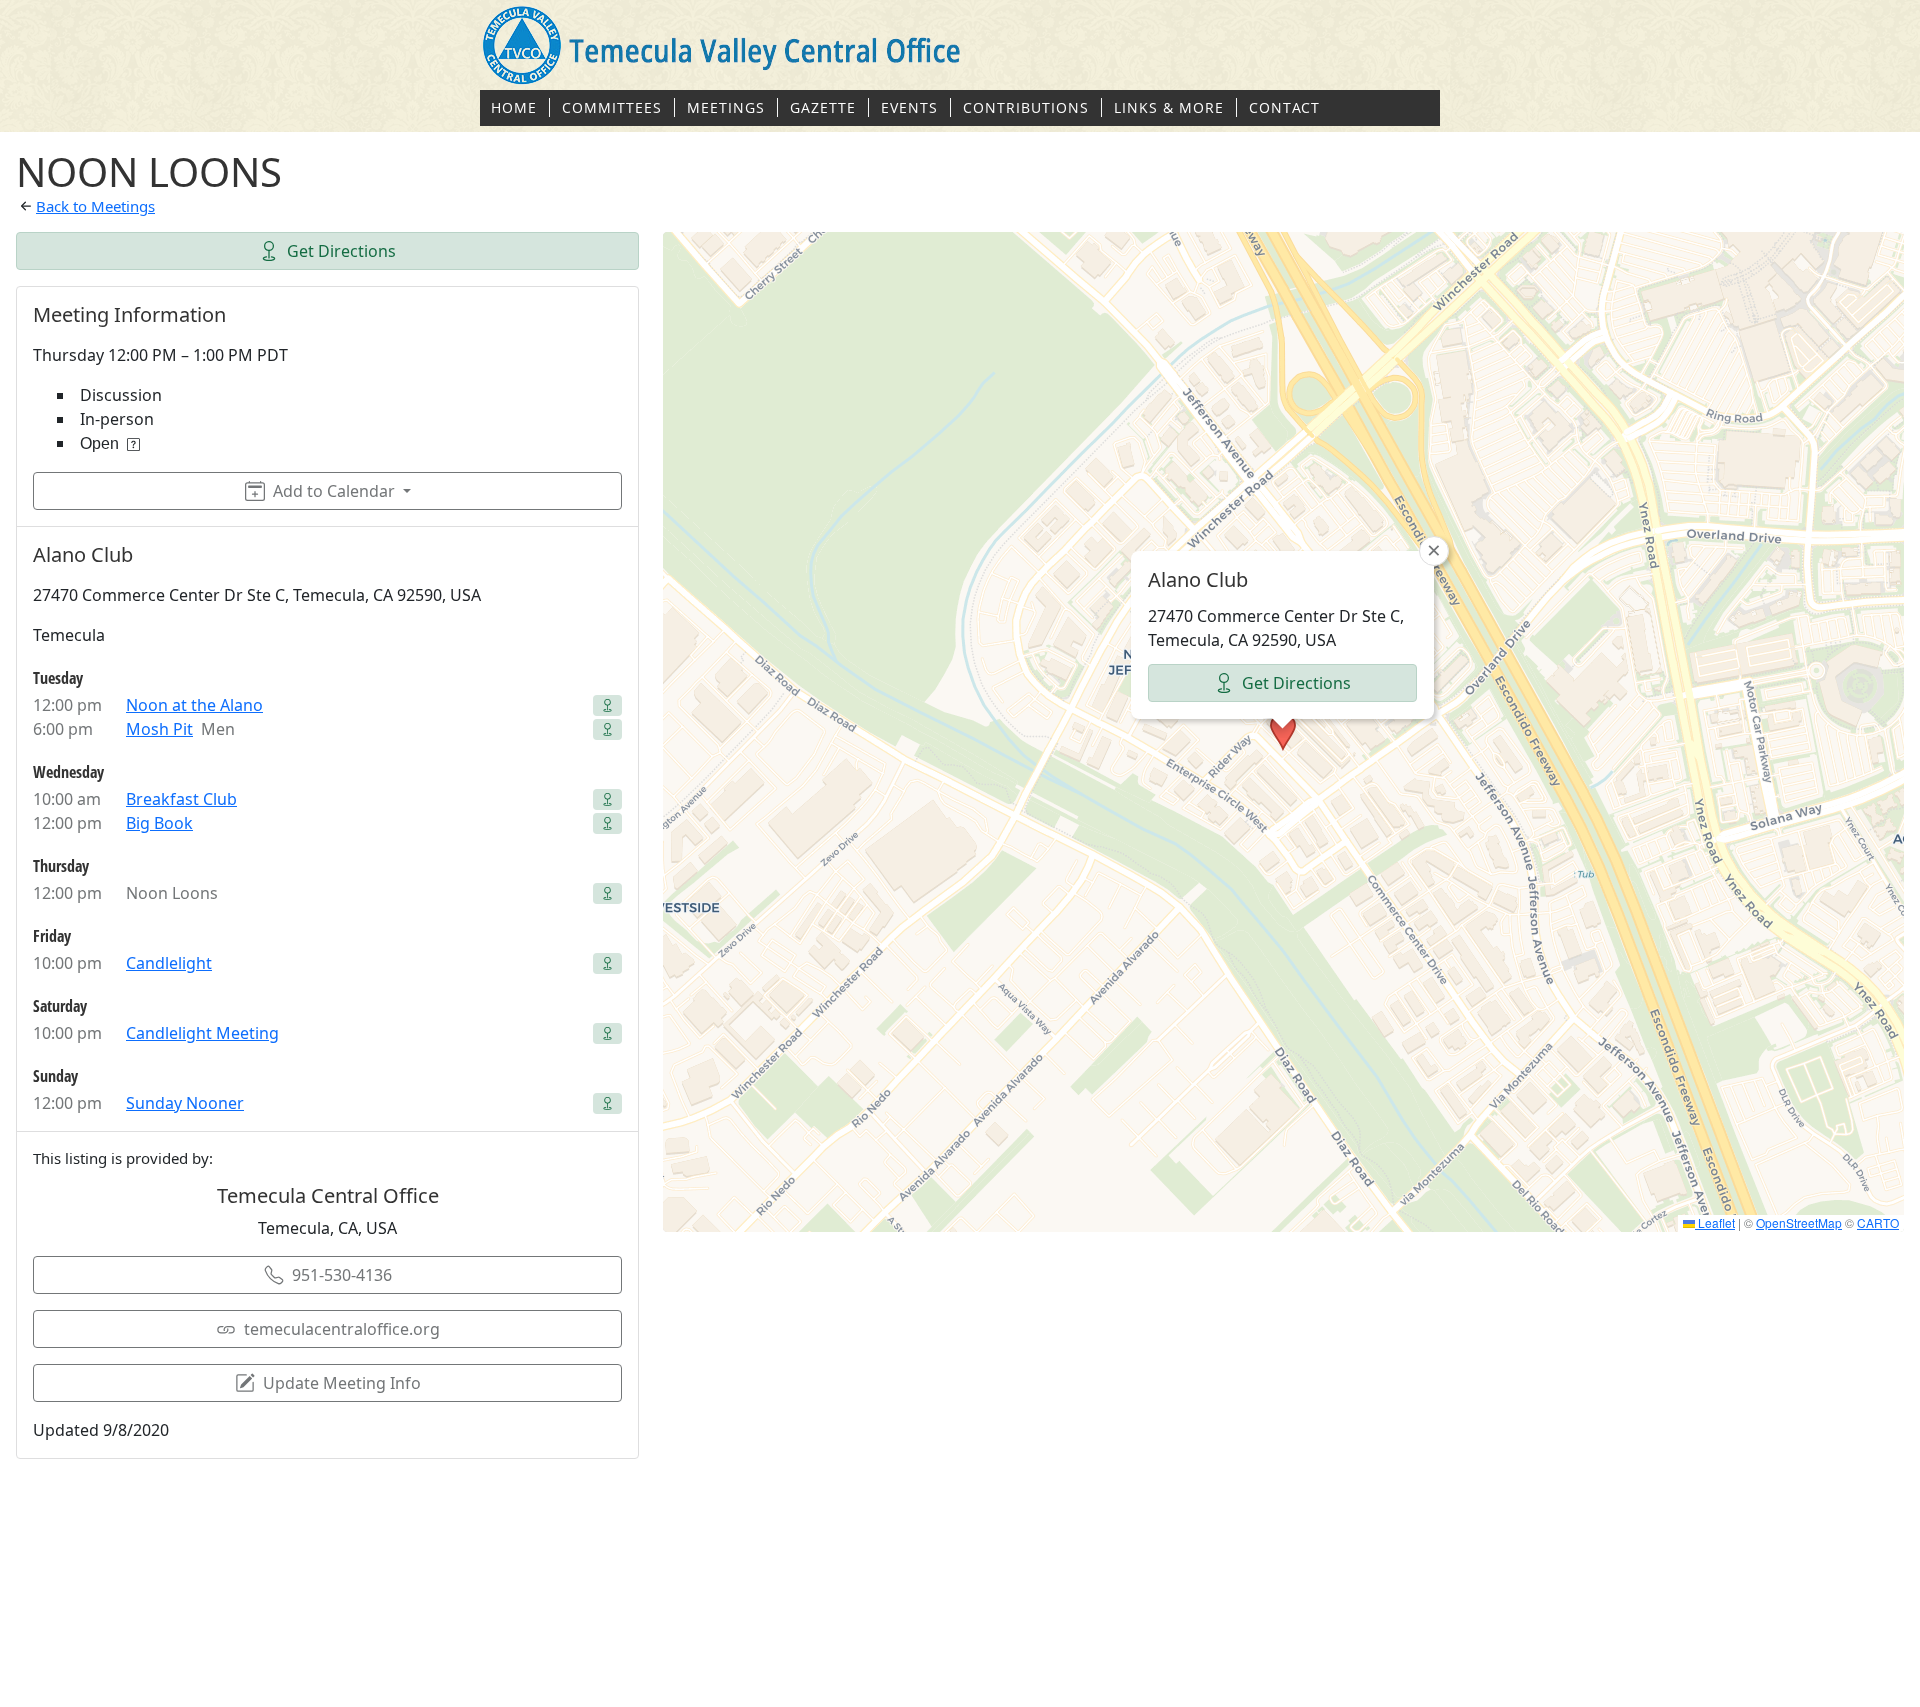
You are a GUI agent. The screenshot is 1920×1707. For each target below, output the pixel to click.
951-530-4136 (342, 1275)
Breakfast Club (181, 799)
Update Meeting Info (342, 1383)
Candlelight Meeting (202, 1033)
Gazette (823, 107)
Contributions (1026, 107)
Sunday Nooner (185, 1103)
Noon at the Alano (194, 705)
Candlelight (169, 963)
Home (514, 107)
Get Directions (341, 251)
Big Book (159, 823)
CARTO (1878, 1222)
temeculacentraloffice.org (342, 1329)
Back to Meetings (95, 206)
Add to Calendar (334, 491)
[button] (1283, 732)
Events (909, 107)
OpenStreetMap (1799, 1222)
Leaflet (1715, 1222)
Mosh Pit (159, 729)
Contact (1284, 107)
